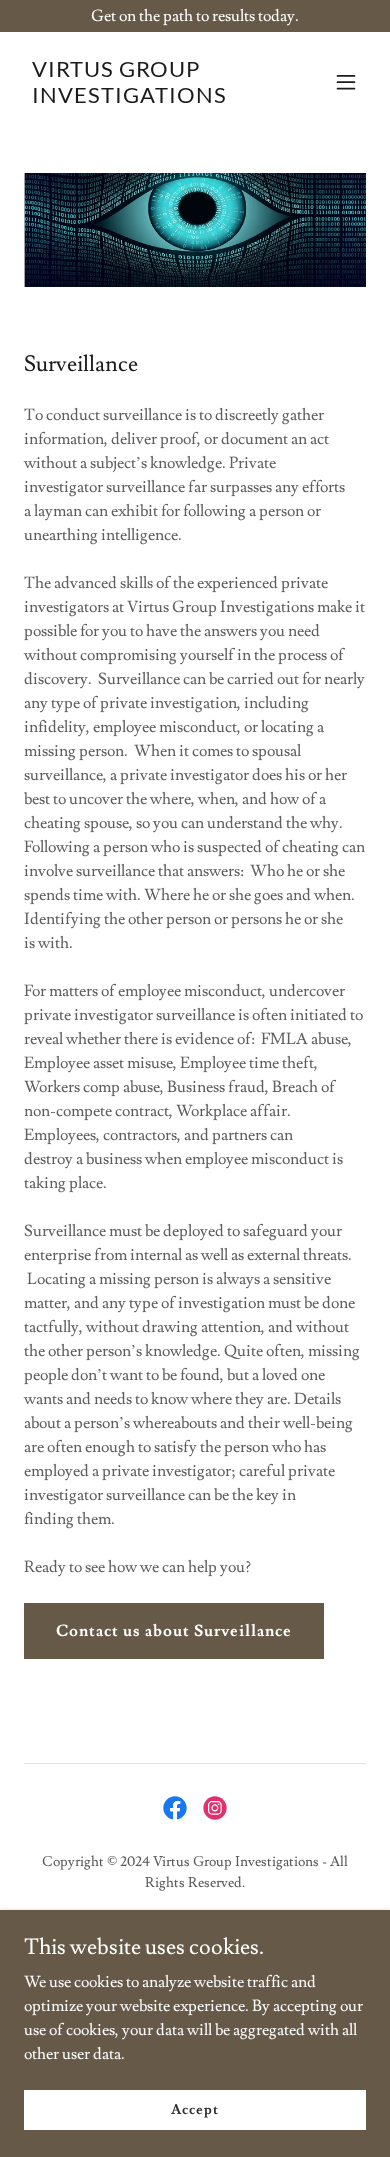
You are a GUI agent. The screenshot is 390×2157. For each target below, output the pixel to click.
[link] (143, 98)
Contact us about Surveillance (174, 1631)
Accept (194, 2109)
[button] (346, 82)
